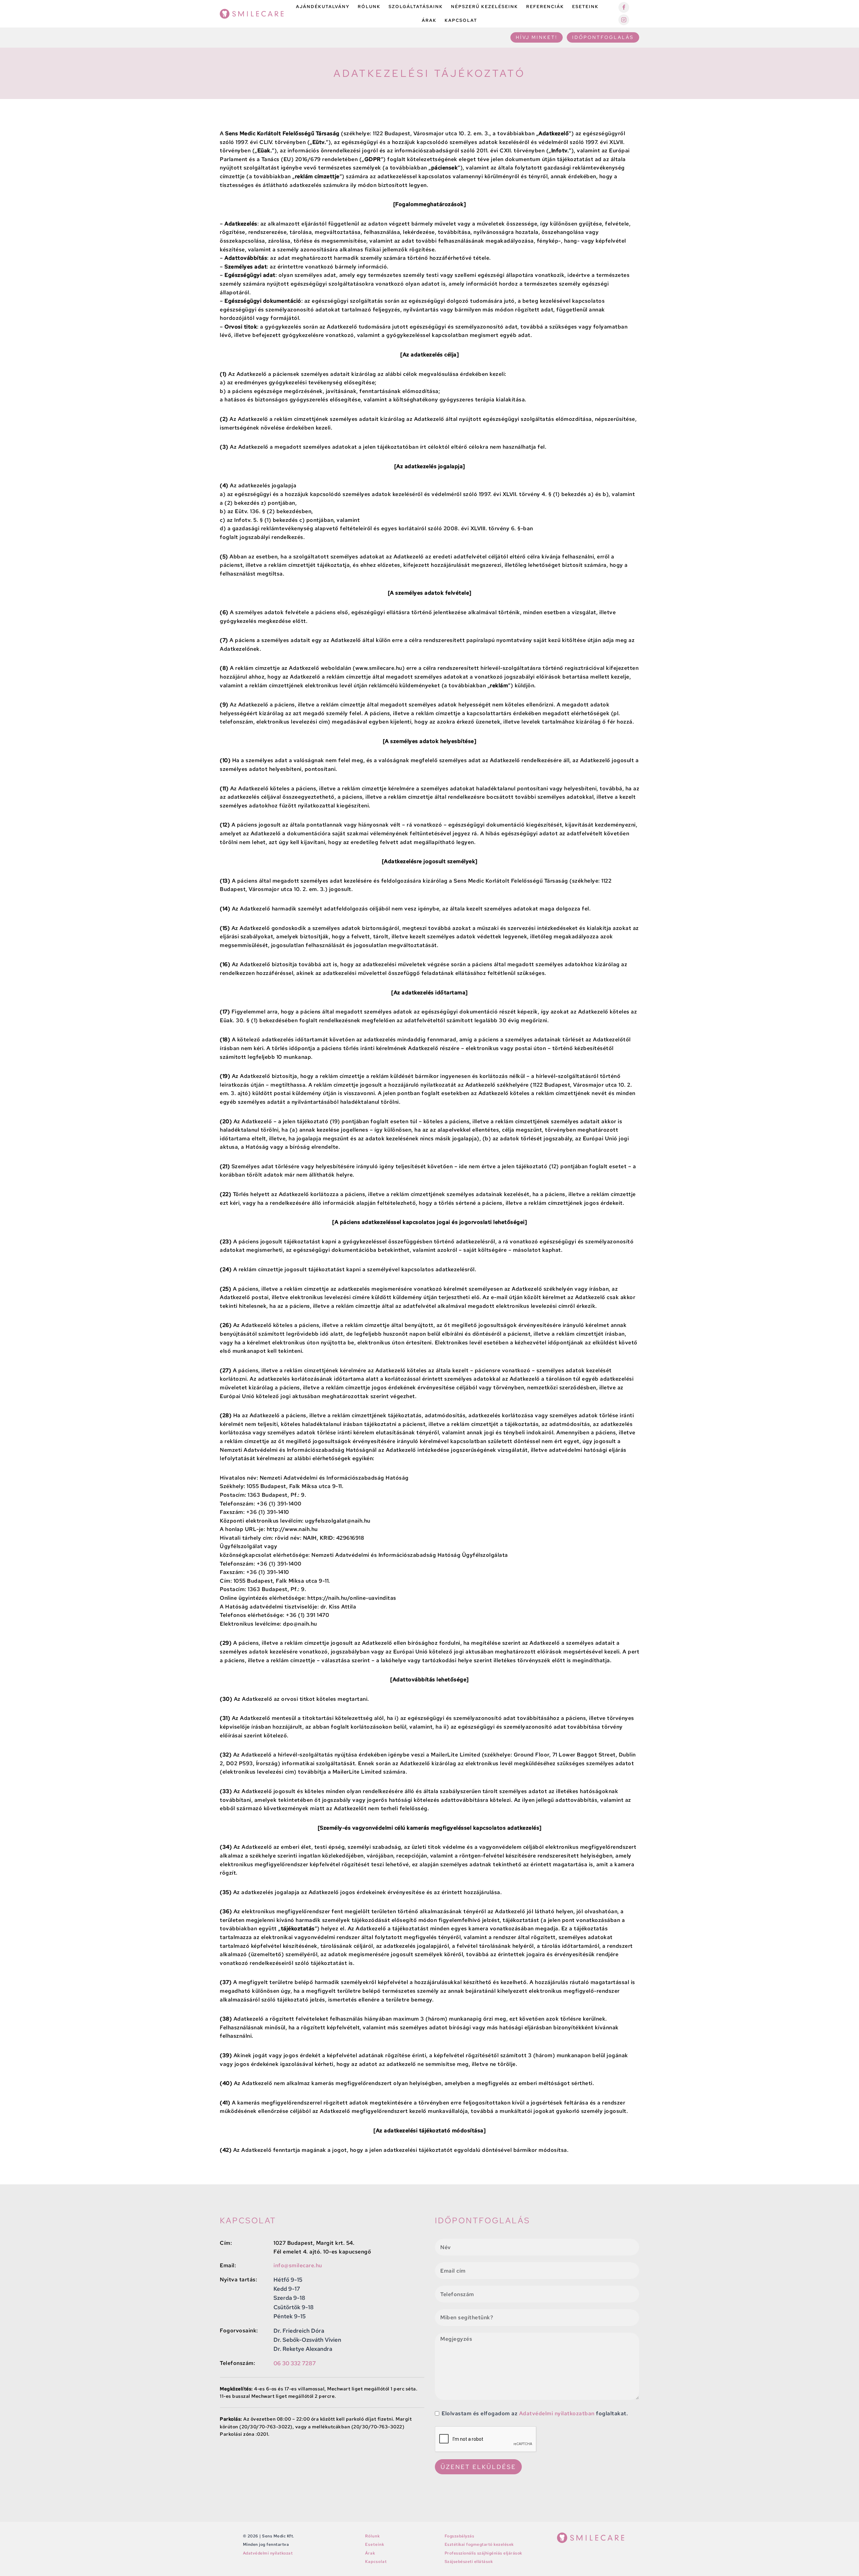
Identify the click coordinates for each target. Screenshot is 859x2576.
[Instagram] (624, 20)
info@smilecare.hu (298, 2265)
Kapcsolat (461, 20)
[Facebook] (624, 7)
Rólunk (369, 7)
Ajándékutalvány (323, 7)
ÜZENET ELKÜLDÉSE (478, 2467)
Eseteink (585, 7)
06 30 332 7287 (295, 2363)
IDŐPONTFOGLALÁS (603, 37)
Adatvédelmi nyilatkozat (268, 2553)
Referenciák (545, 7)
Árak (429, 20)
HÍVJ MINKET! (537, 37)
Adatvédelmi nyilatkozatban (556, 2413)
